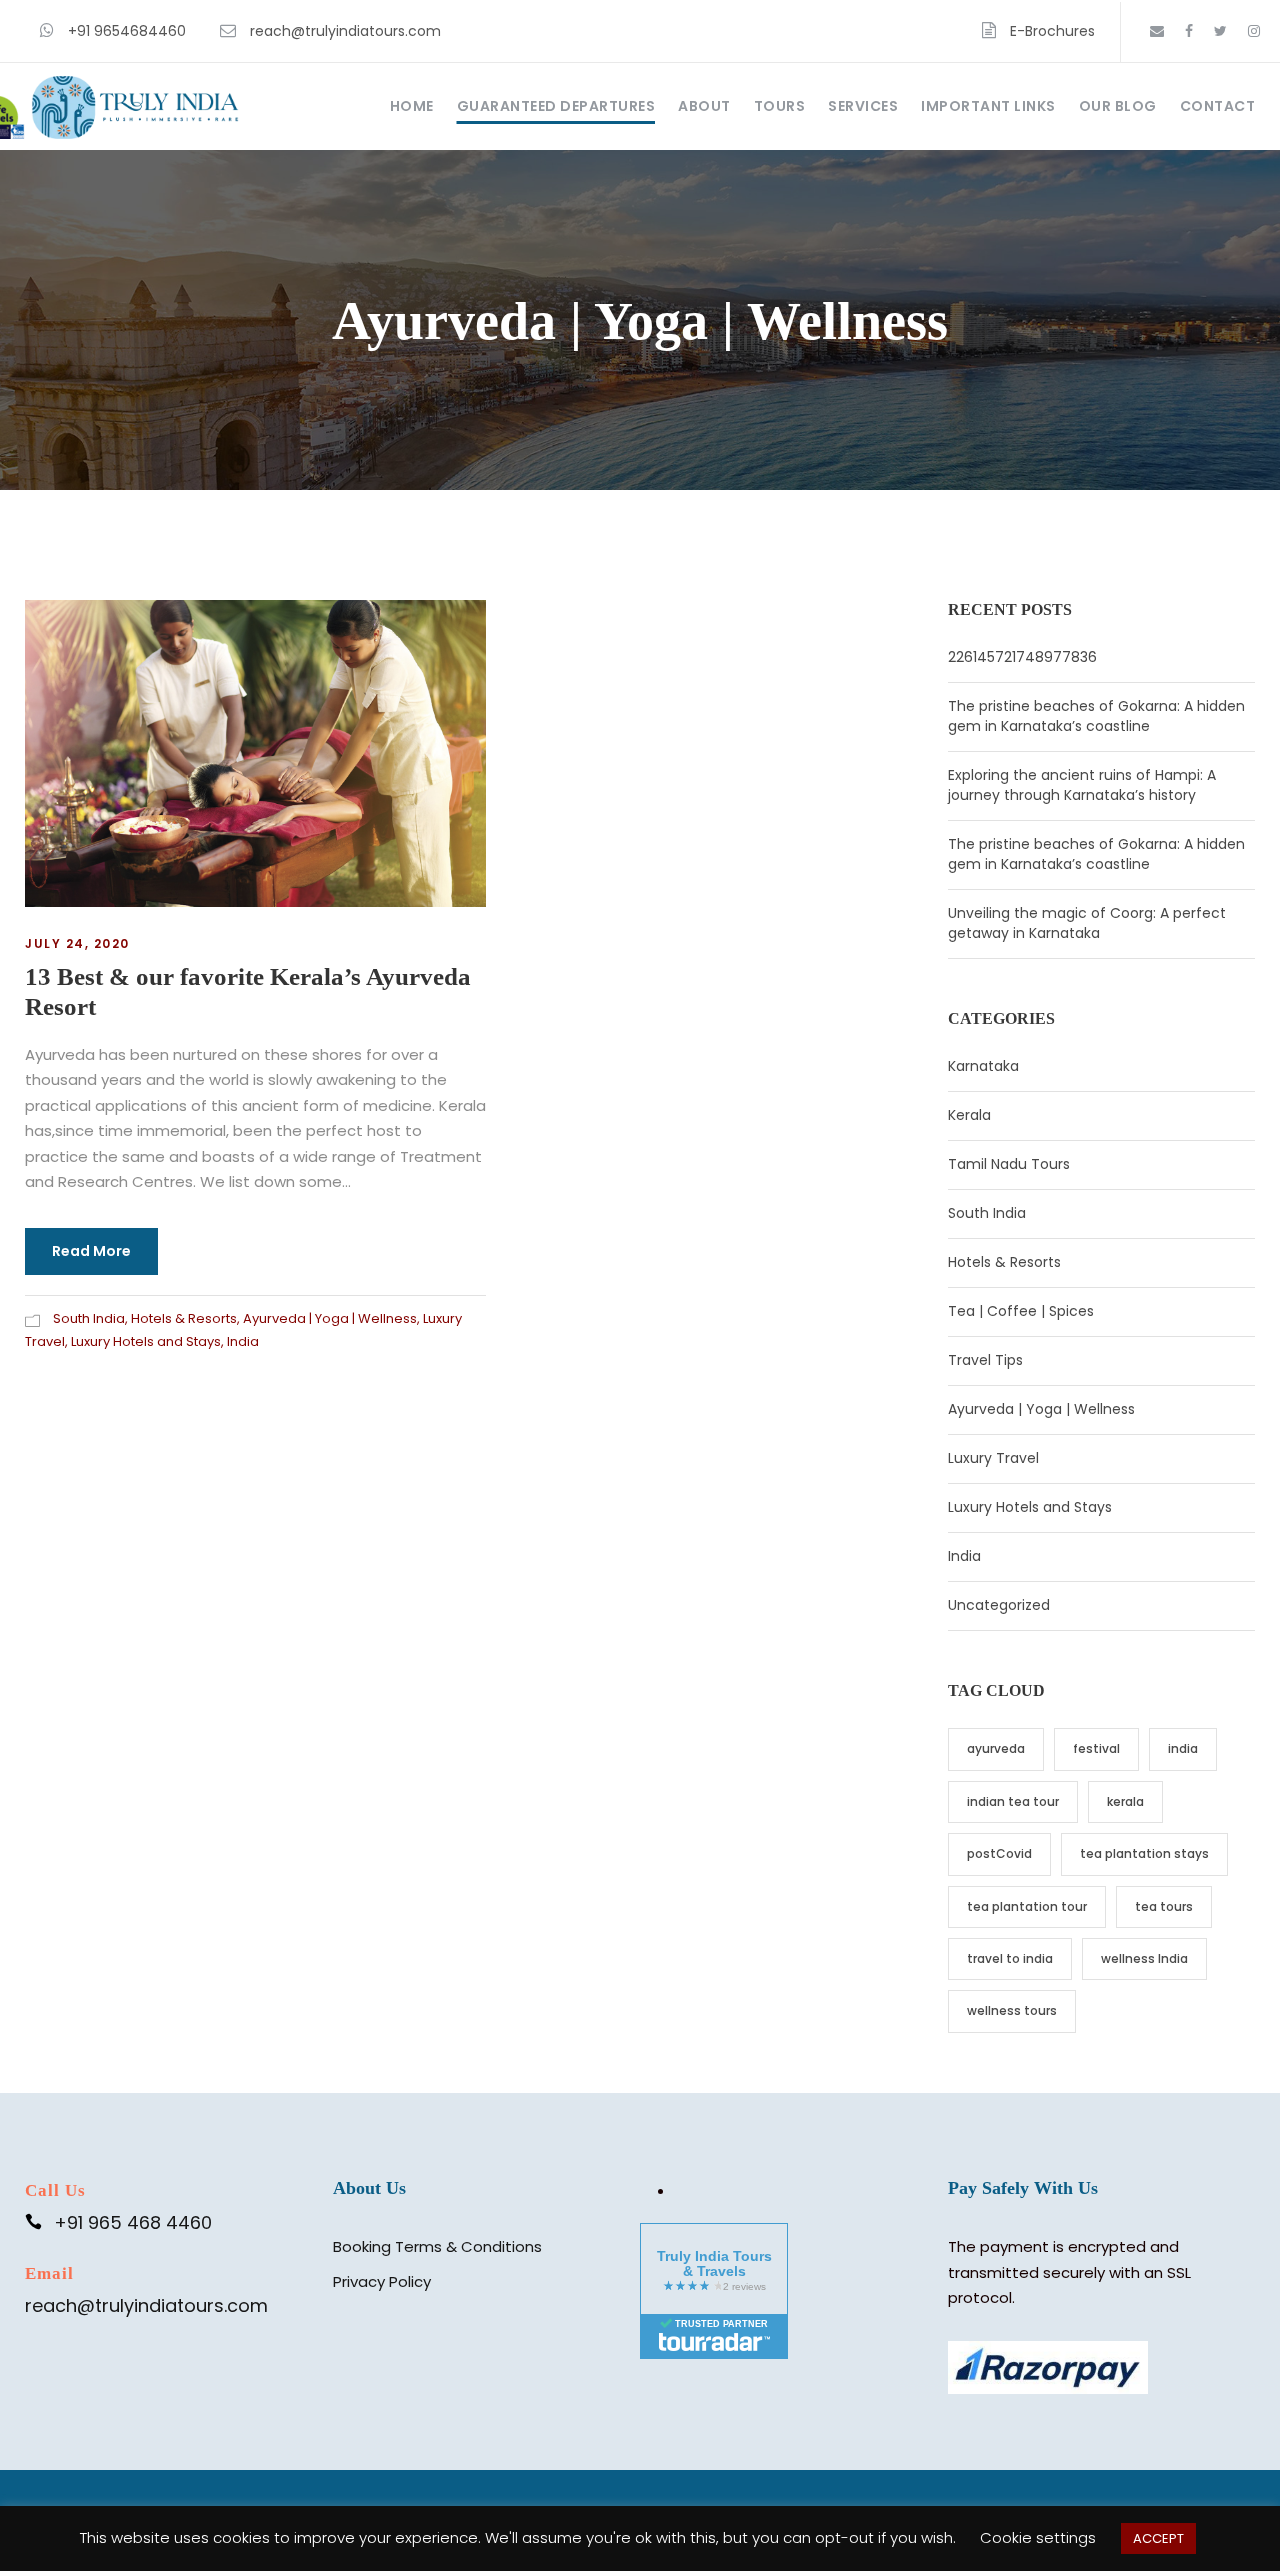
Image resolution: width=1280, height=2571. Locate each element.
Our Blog (1118, 106)
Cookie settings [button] (1038, 2537)
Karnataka (983, 1066)
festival (1096, 1748)
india (1183, 1748)
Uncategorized (999, 1605)
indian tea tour (1013, 1801)
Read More (91, 1251)
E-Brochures (1052, 31)
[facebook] (1189, 31)
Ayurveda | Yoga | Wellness (330, 1318)
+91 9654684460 (127, 31)
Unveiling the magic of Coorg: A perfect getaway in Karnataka (1087, 923)
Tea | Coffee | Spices (1021, 1311)
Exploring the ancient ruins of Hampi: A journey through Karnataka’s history (1082, 785)
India (243, 1341)
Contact (1218, 106)
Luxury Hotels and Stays (146, 1341)
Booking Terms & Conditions (437, 2246)
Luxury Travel (993, 1458)
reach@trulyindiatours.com (345, 31)
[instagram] (1254, 31)
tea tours (1164, 1906)
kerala (1125, 1801)
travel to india (1010, 1958)
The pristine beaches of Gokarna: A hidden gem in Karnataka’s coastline (1096, 716)
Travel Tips (985, 1360)
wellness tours (1012, 2010)
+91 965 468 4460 (133, 2222)
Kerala (969, 1115)
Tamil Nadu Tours (1009, 1164)
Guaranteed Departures (556, 106)
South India (89, 1318)
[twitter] (1220, 31)
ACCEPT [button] (1158, 2538)
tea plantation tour (1027, 1906)
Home (412, 106)
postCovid (999, 1853)
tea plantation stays (1144, 1853)
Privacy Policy (382, 2281)
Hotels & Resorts (184, 1318)
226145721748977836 (1022, 657)
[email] (1157, 31)
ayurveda (996, 1748)
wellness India (1144, 1958)
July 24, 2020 (77, 943)
